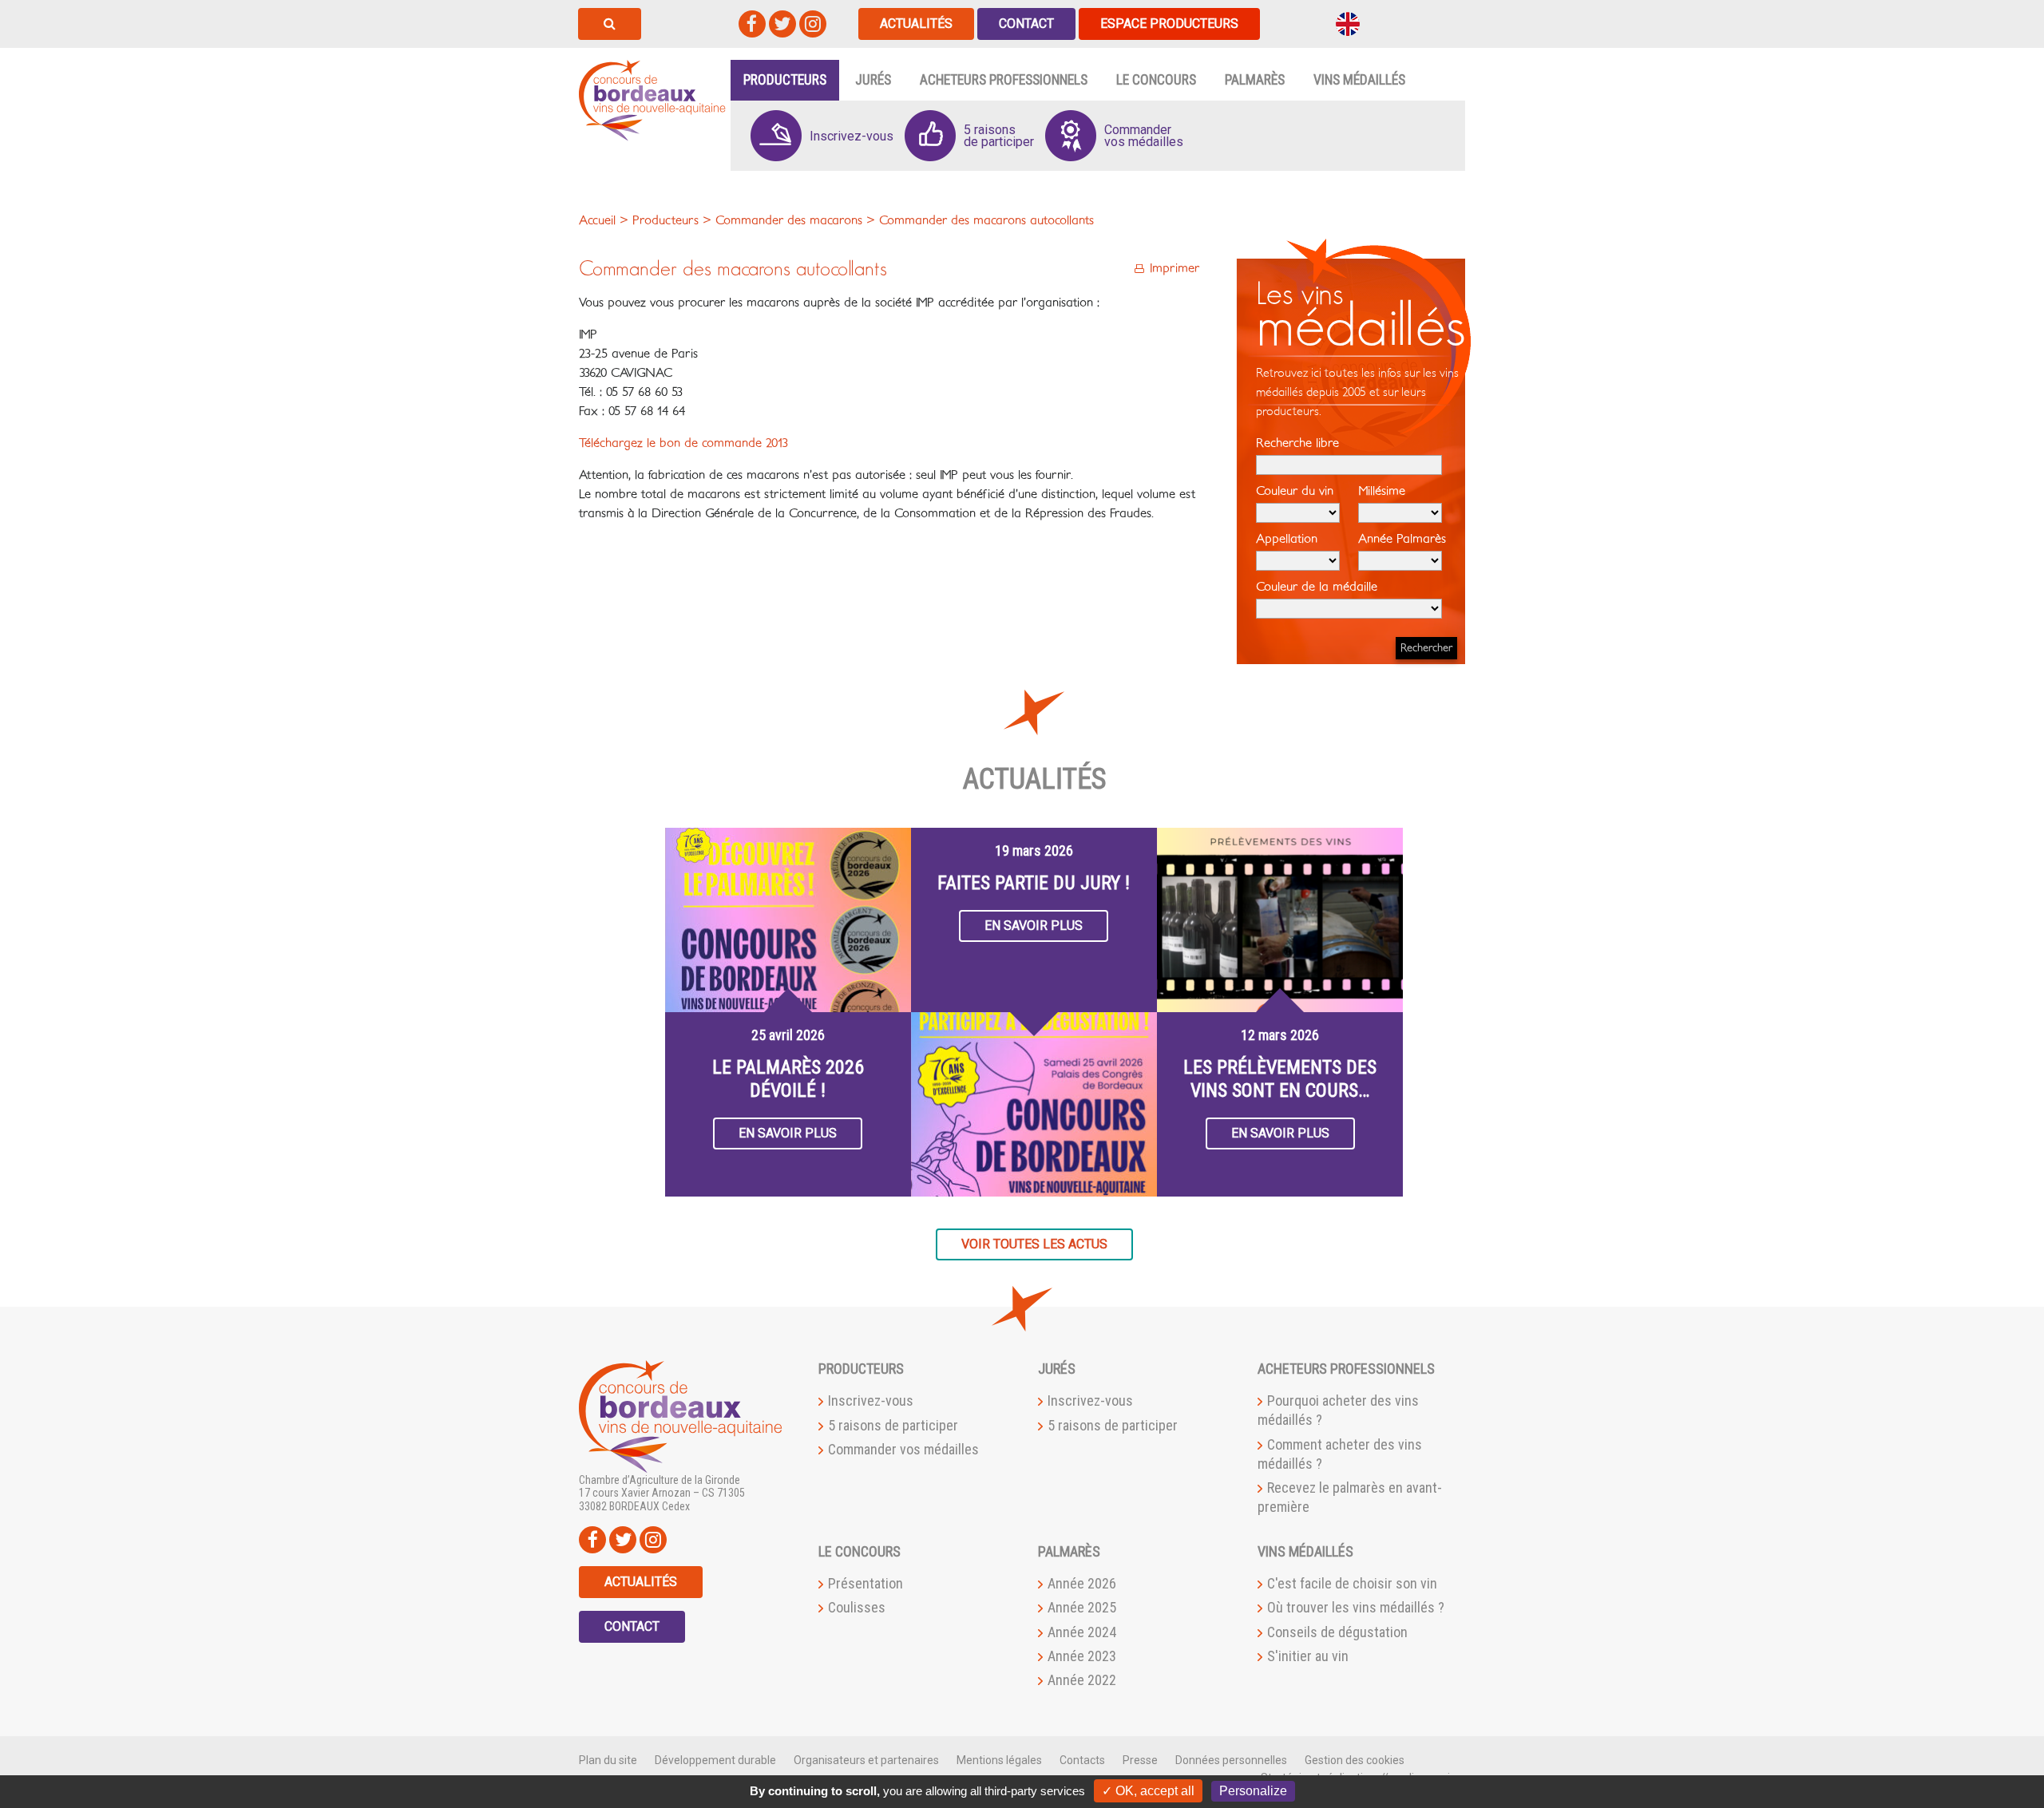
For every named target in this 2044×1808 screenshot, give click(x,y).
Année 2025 (1082, 1607)
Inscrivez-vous (871, 1401)
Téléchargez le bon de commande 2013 (683, 443)
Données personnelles (1231, 1760)
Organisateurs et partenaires (866, 1760)
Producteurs (785, 80)
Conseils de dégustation (1337, 1632)
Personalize (1253, 1791)
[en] (1348, 23)
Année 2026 (1082, 1583)
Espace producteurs (1169, 24)
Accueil (597, 220)
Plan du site (608, 1760)
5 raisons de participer (893, 1425)
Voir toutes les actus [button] (1034, 1244)
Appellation (1287, 539)
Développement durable (715, 1760)
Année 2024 (1082, 1632)
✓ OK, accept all (1148, 1791)
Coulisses (857, 1607)
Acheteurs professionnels (1004, 80)
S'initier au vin (1308, 1656)
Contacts (1082, 1760)
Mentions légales (999, 1760)
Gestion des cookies (1355, 1760)
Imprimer (1175, 268)
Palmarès (1255, 80)
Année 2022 (1082, 1680)
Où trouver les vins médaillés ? (1356, 1607)
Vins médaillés (1359, 80)
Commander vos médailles (903, 1449)
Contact (1026, 24)
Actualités (916, 24)
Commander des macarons (789, 220)
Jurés (873, 80)
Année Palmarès (1402, 539)
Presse (1140, 1760)
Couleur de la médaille (1317, 587)
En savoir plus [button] (788, 1133)
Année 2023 (1082, 1656)
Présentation (866, 1583)
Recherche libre (1297, 443)
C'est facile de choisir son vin (1352, 1583)
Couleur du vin (1295, 491)
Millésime (1382, 491)
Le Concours (1156, 80)
